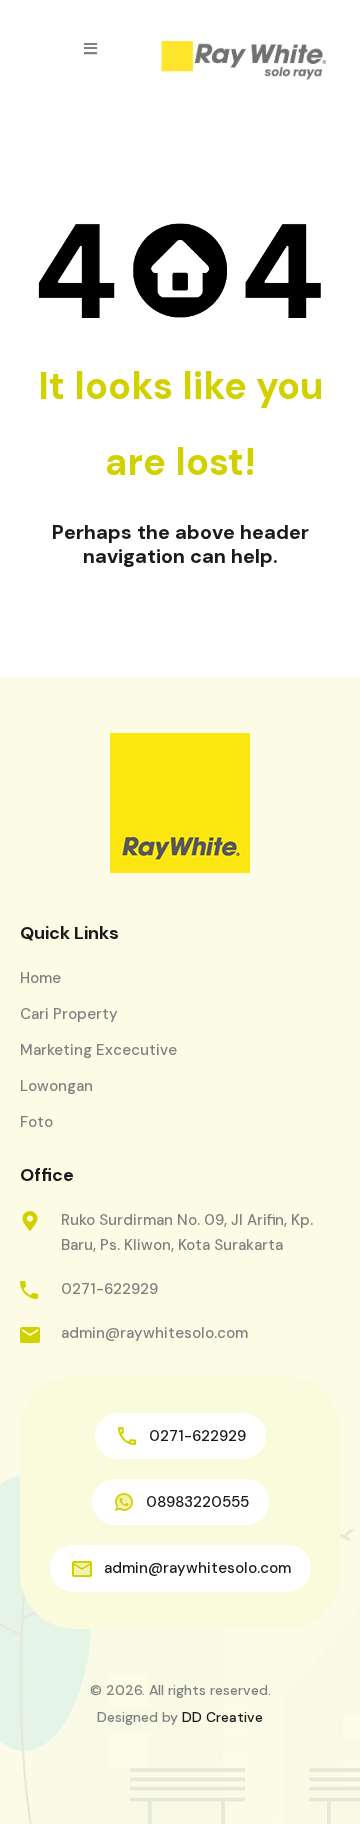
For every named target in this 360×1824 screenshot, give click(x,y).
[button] (90, 48)
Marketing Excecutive (98, 1050)
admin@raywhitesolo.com (154, 1333)
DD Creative (222, 1717)
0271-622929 (109, 1289)
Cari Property (69, 1014)
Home (40, 978)
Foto (36, 1122)
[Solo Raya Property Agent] (243, 61)
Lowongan (56, 1086)
